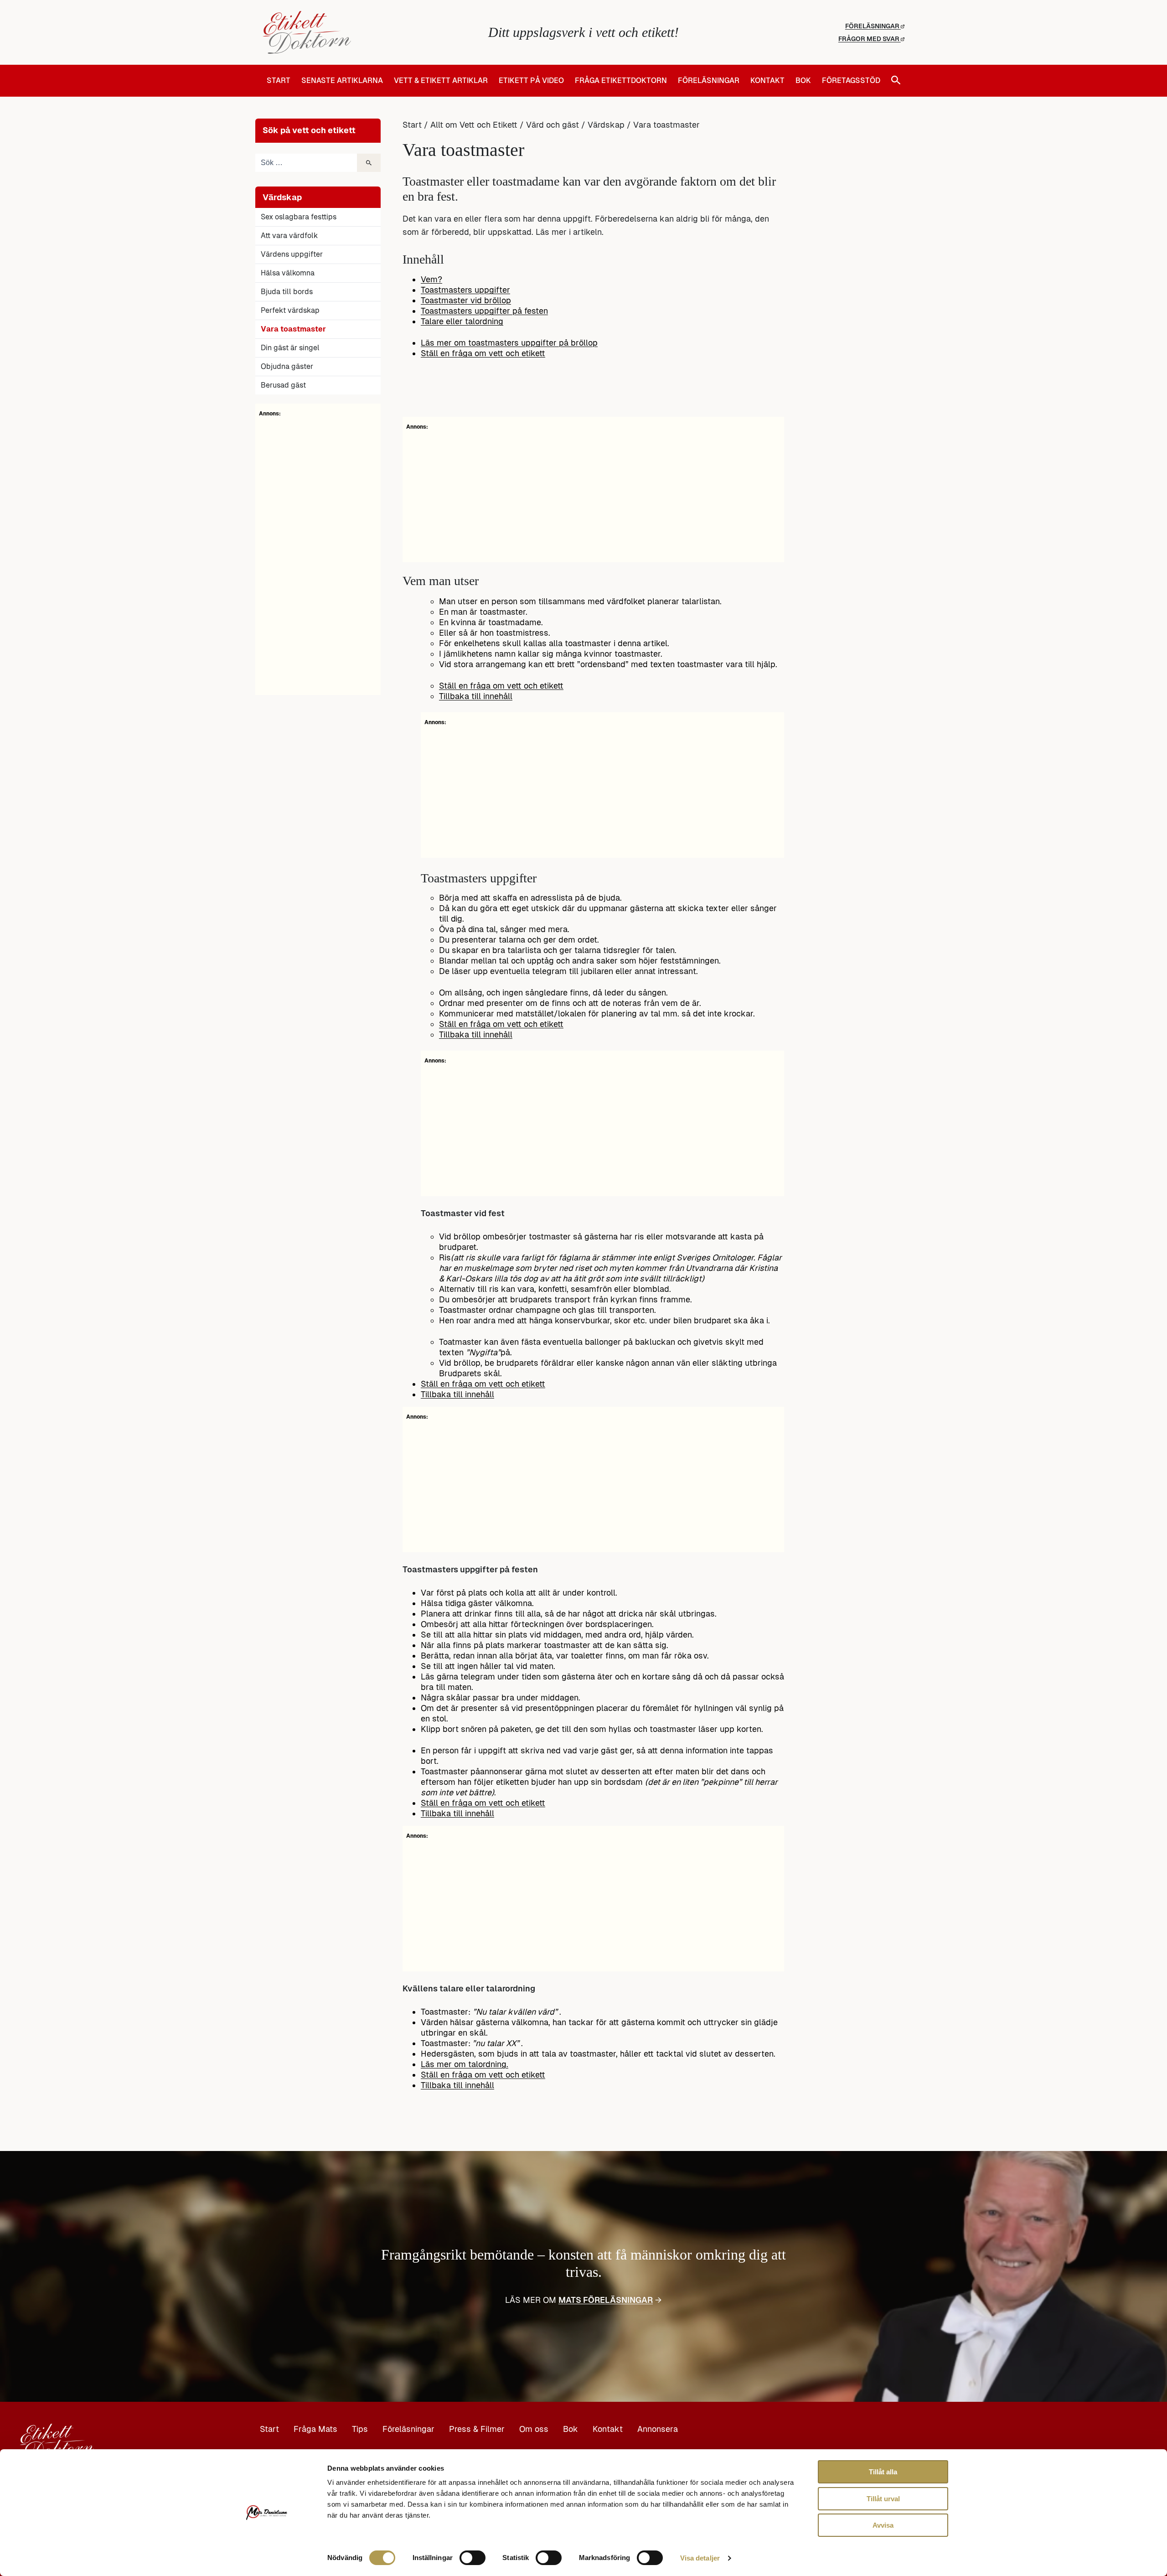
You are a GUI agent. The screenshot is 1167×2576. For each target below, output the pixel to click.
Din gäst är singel (290, 348)
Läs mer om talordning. (465, 2064)
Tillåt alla (883, 2472)
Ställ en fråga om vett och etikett (483, 353)
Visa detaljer (700, 2558)
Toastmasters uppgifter (465, 290)
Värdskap (606, 125)
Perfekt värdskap (290, 310)
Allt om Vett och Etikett (474, 125)
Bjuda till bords (287, 292)
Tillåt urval (883, 2499)
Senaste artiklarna (342, 81)
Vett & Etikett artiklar (441, 81)
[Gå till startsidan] (369, 32)
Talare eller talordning (462, 321)
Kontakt (767, 81)
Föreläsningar (873, 26)
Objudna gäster (287, 366)
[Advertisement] (318, 555)
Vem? (431, 279)
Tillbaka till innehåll (476, 696)
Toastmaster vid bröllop (466, 300)
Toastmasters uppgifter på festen (484, 311)
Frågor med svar (870, 39)
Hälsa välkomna (288, 273)
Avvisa (883, 2525)
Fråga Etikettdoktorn (621, 81)
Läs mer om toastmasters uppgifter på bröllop (509, 343)
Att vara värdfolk (289, 236)
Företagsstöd (851, 81)
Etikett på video (531, 81)
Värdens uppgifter (292, 254)
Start (279, 81)
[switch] (472, 2558)
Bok (803, 81)
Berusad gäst (283, 385)
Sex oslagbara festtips (299, 217)
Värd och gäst (553, 125)
